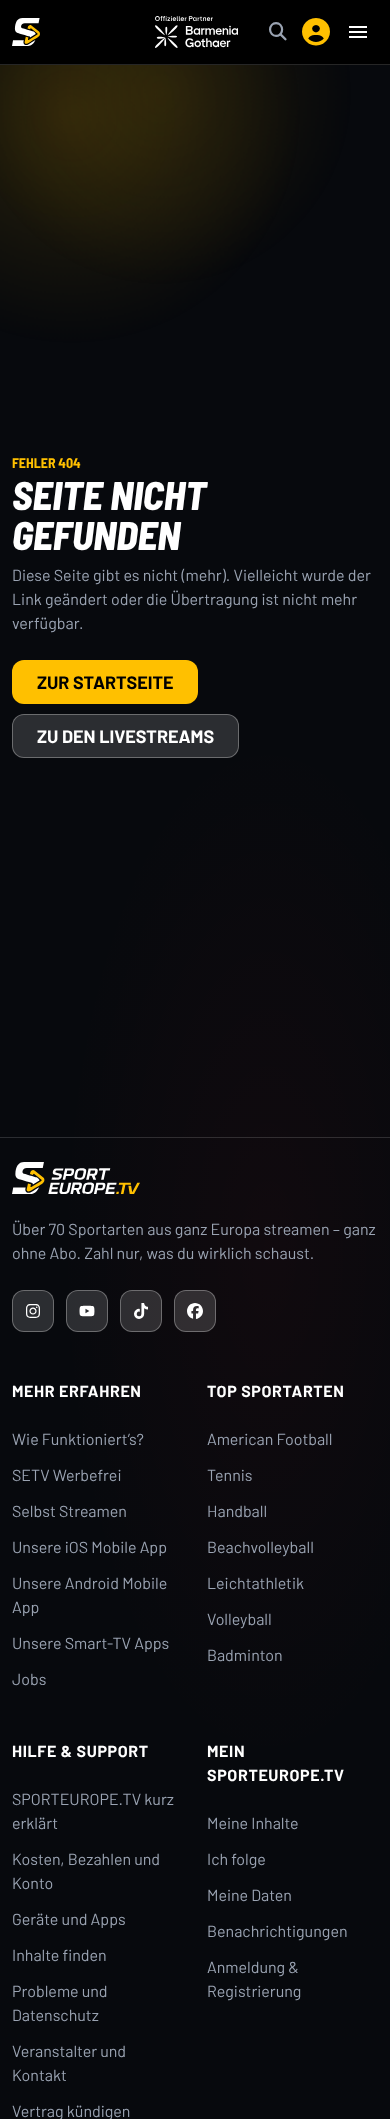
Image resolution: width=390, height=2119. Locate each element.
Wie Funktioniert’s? (78, 1439)
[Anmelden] (316, 32)
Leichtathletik (255, 1583)
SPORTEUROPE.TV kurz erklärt (93, 1811)
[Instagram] (33, 1311)
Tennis (230, 1475)
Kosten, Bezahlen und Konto (86, 1871)
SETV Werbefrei (66, 1475)
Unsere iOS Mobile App (89, 1547)
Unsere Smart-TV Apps (90, 1643)
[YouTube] (87, 1311)
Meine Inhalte (253, 1823)
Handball (237, 1511)
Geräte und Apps (69, 1919)
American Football (269, 1439)
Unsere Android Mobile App (89, 1595)
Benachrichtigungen (277, 1931)
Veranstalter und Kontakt (69, 2063)
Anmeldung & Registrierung (254, 1979)
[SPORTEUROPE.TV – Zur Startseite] (26, 32)
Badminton (245, 1655)
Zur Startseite (105, 682)
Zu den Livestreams (125, 736)
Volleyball (239, 1619)
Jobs (29, 1679)
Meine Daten (249, 1895)
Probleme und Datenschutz (60, 2003)
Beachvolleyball (260, 1547)
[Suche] (278, 32)
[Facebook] (195, 1311)
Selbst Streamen (69, 1511)
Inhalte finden (59, 1955)
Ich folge (236, 1859)
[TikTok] (141, 1311)
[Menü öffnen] (358, 32)
